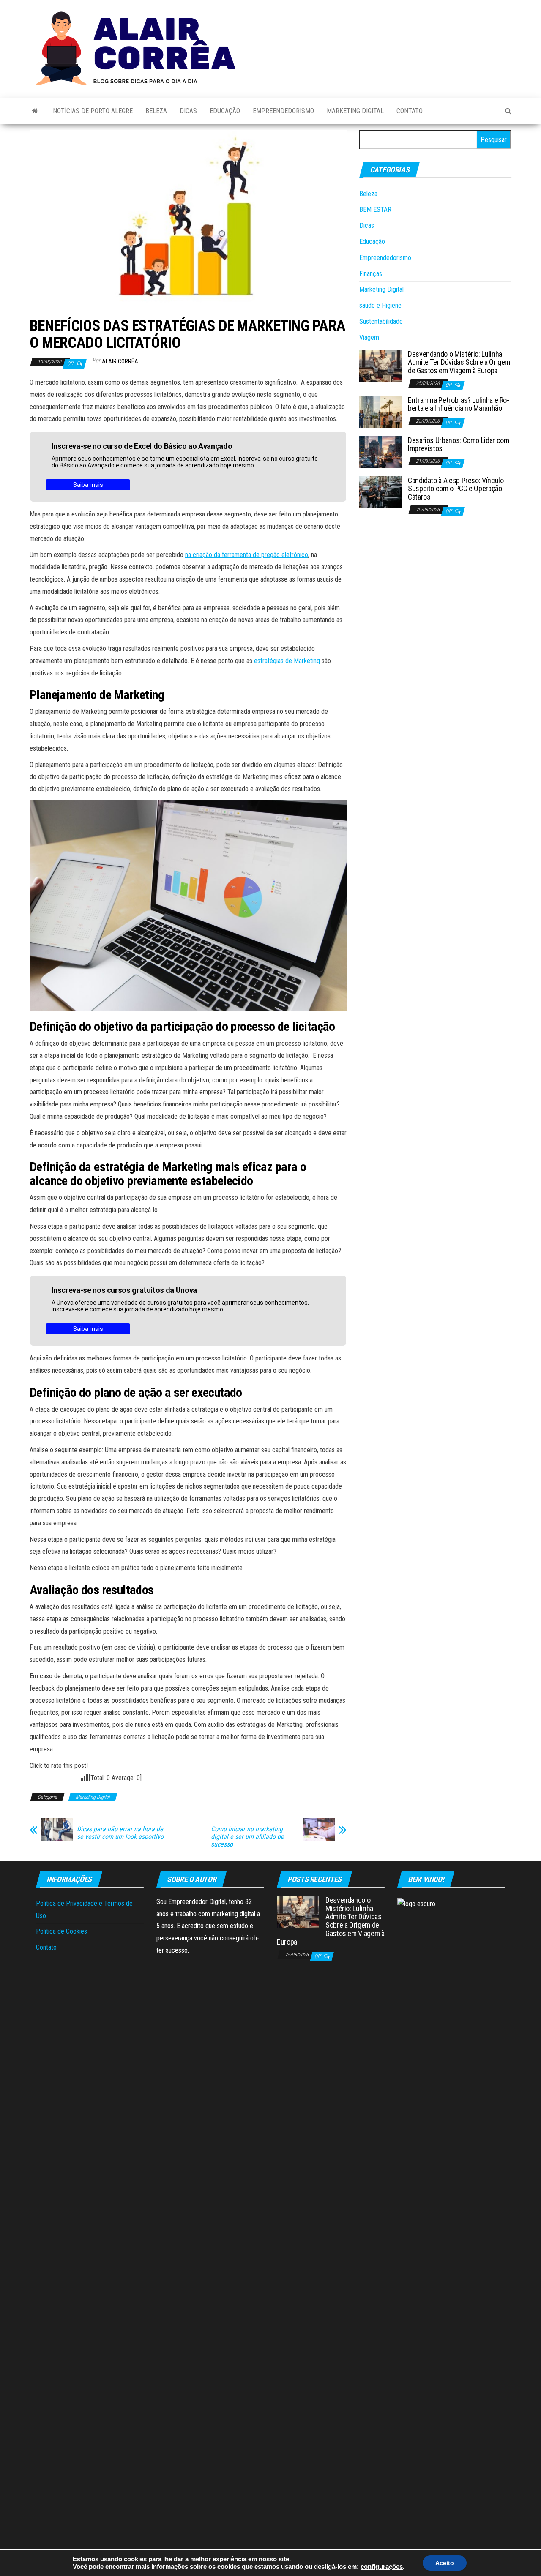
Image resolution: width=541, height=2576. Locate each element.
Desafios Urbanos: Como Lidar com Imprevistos (458, 444)
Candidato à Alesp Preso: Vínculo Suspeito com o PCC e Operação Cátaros (456, 489)
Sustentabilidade (381, 321)
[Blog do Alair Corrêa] (35, 111)
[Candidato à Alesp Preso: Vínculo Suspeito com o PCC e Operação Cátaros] (380, 491)
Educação (225, 111)
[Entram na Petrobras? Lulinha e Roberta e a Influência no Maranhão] (380, 411)
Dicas (188, 111)
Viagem (369, 337)
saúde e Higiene (380, 305)
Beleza (156, 111)
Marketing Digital (355, 111)
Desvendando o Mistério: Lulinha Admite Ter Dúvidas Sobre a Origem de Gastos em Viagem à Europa (459, 362)
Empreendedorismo (283, 111)
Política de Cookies (61, 1931)
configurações (382, 2567)
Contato (410, 111)
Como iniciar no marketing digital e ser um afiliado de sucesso (247, 1837)
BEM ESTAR (375, 209)
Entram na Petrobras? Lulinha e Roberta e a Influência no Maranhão (459, 404)
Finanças (371, 274)
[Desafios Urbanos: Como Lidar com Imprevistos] (380, 451)
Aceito (445, 2563)
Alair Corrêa (120, 361)
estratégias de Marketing (287, 661)
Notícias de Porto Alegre (93, 111)
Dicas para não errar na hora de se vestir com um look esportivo (120, 1833)
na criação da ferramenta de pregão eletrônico (247, 555)
